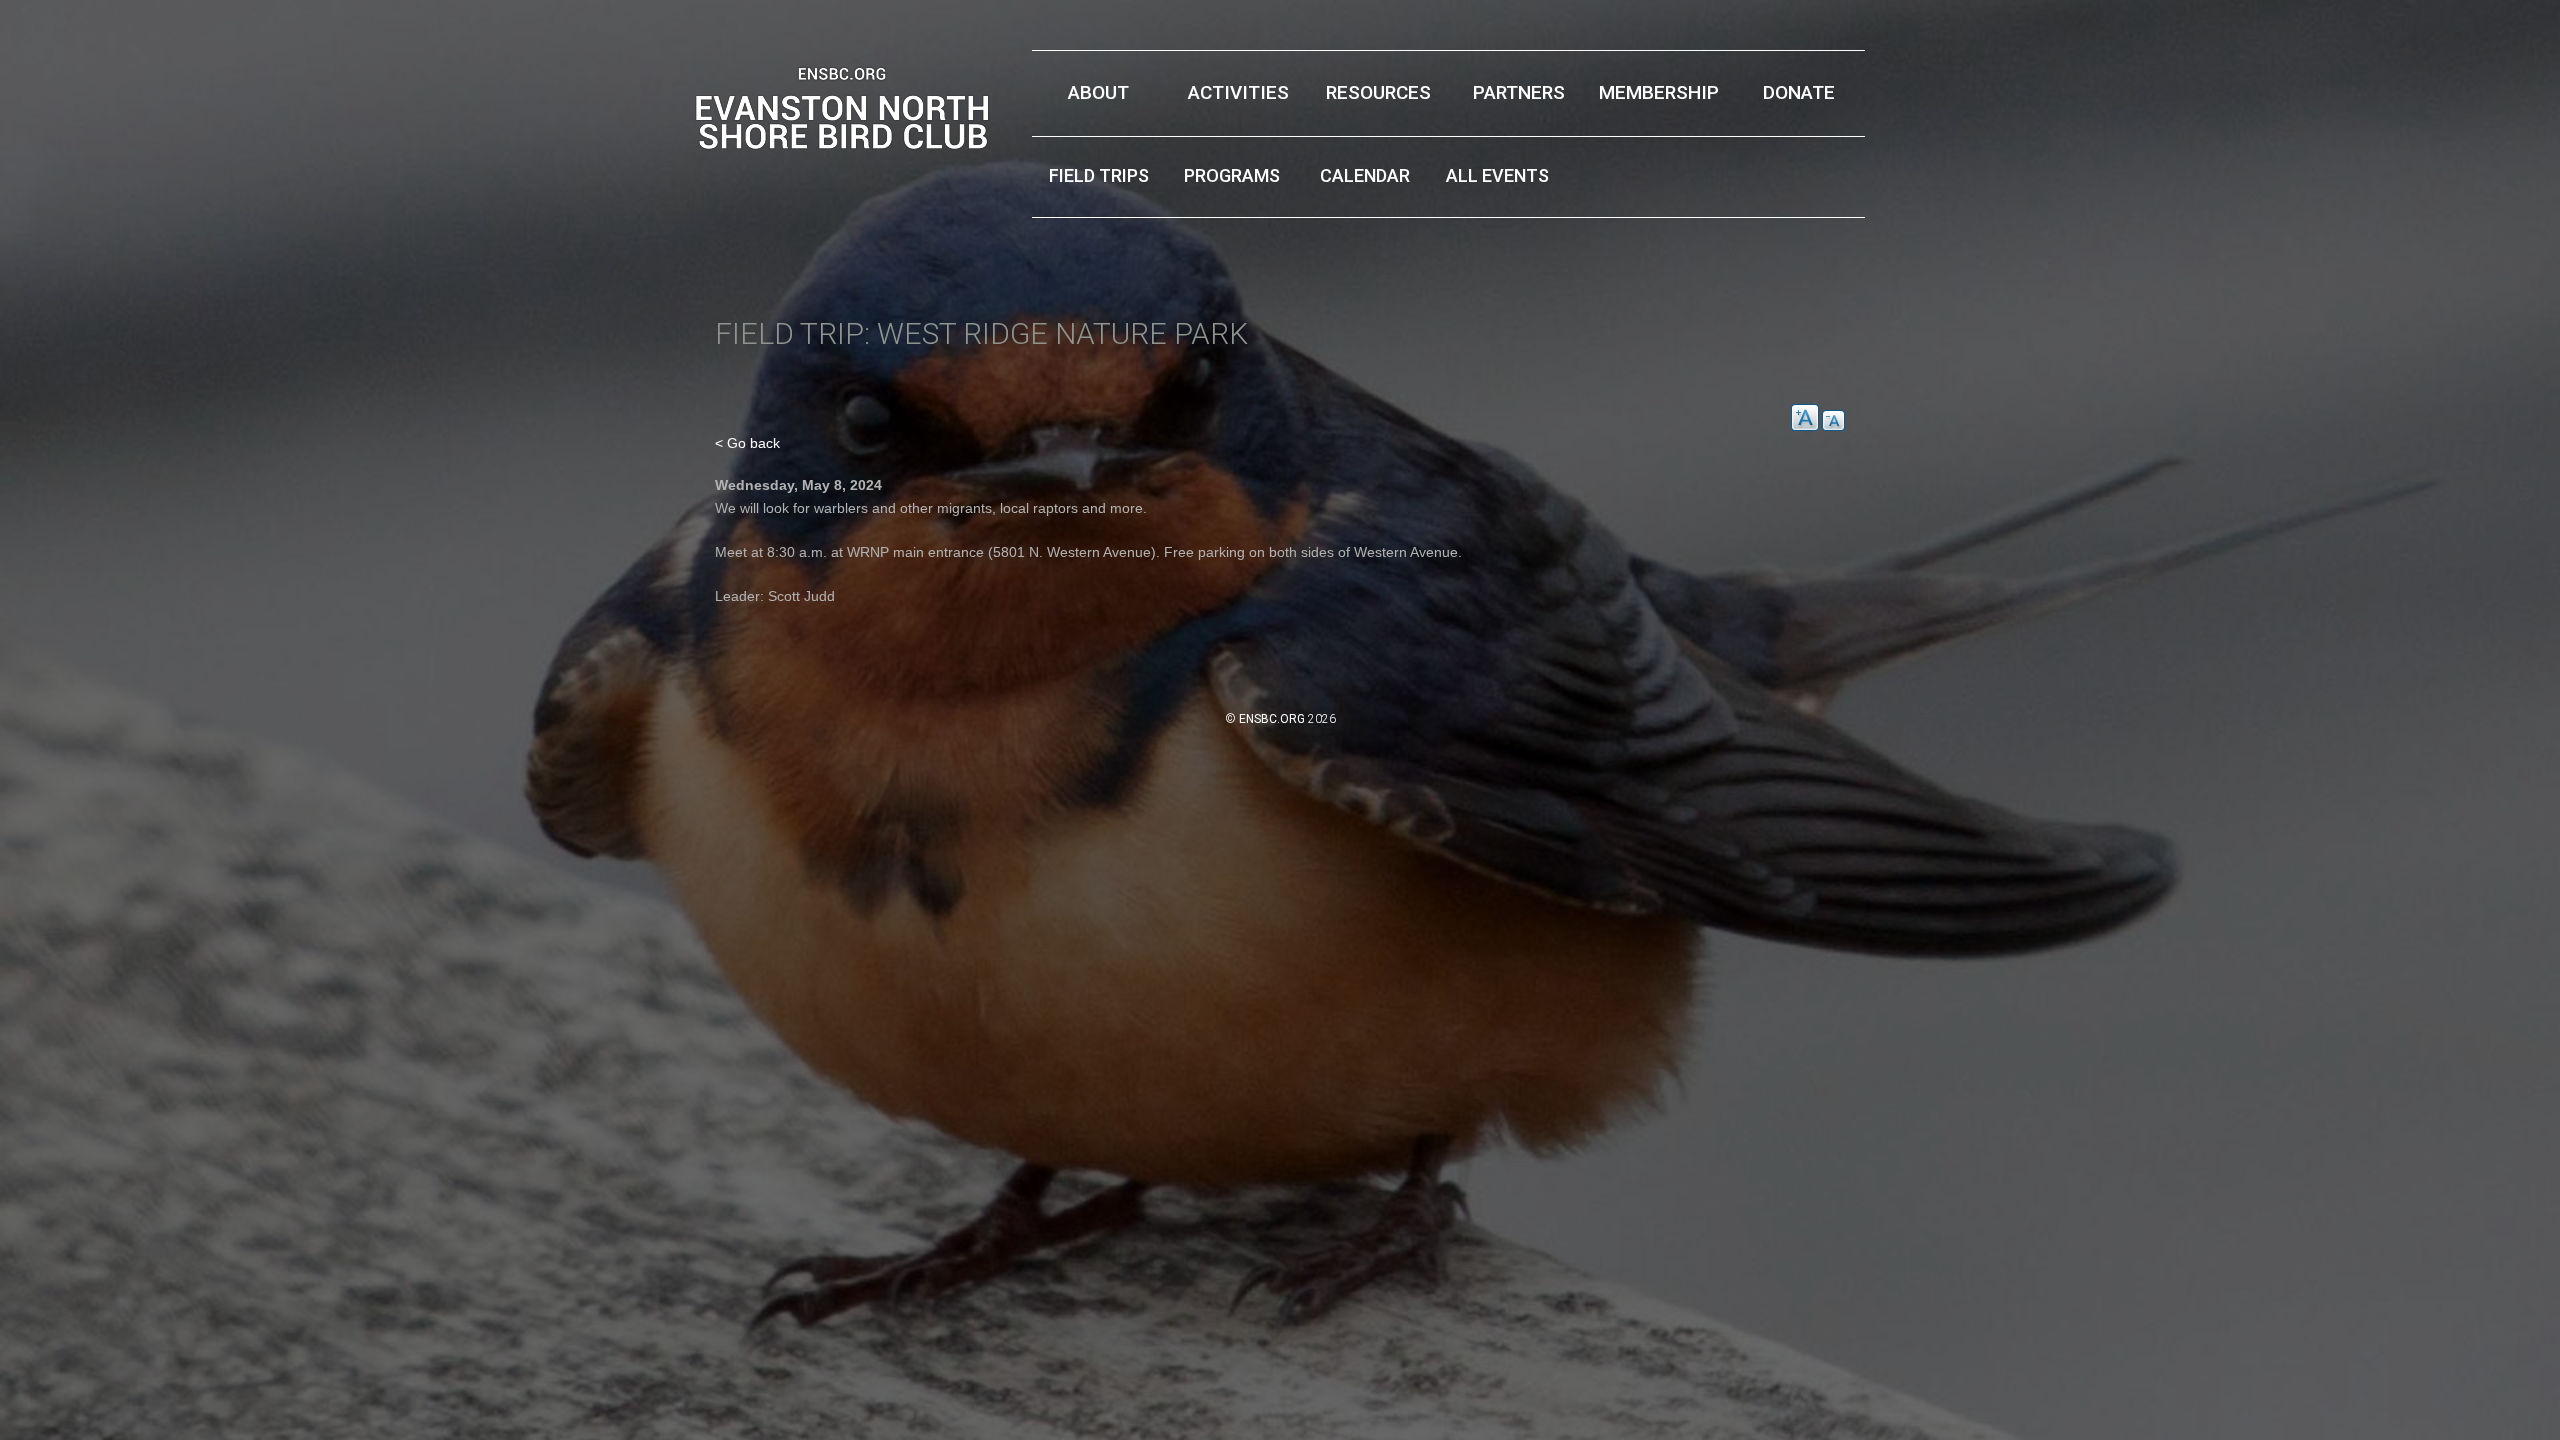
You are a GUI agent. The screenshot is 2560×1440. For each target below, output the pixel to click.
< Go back (747, 443)
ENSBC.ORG (1272, 719)
